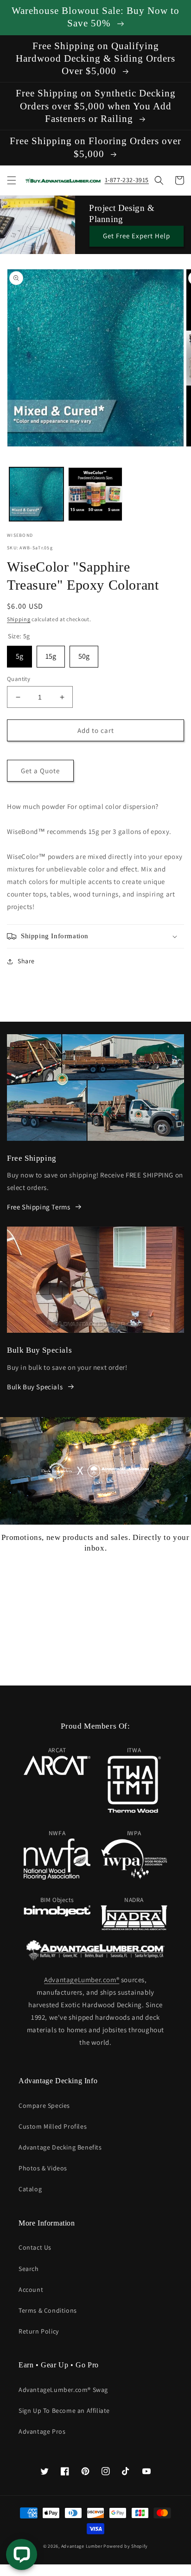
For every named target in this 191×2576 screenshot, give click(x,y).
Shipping (19, 619)
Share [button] (26, 961)
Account (31, 2290)
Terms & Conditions (48, 2310)
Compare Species (44, 2105)
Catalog (30, 2189)
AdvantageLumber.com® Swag (63, 2390)
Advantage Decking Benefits (60, 2147)
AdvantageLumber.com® (82, 1980)
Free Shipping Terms (38, 1207)
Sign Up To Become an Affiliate (64, 2411)
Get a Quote (40, 771)
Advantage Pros (42, 2431)
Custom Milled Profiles (53, 2126)
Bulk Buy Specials (35, 1387)
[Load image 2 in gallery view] (95, 494)
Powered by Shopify (126, 2546)
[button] (12, 180)
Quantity (19, 679)
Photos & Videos (43, 2168)
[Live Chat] (22, 2554)
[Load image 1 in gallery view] (36, 494)
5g (19, 653)
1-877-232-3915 (127, 180)
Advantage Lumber (82, 2546)
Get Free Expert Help (137, 236)
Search (29, 2269)
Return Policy (39, 2331)
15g (51, 653)
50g (84, 653)
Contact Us (35, 2247)
